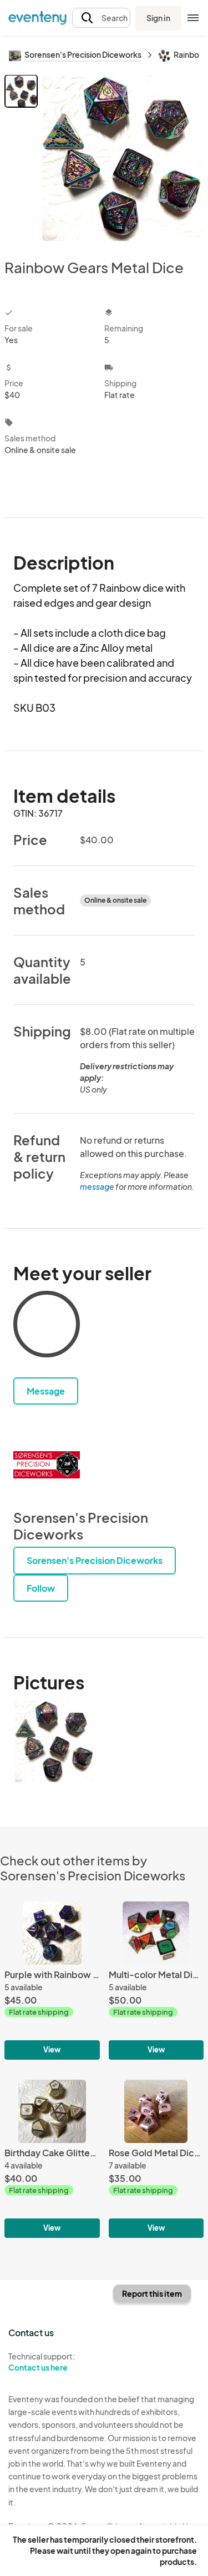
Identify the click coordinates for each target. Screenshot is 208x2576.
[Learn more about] (47, 1326)
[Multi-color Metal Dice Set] (156, 1981)
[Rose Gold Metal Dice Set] (156, 2159)
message (98, 1186)
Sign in (158, 18)
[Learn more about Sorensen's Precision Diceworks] (47, 1465)
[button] (101, 18)
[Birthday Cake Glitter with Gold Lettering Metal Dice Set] (52, 2159)
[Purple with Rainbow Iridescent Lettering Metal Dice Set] (52, 1981)
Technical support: (42, 2362)
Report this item (152, 2293)
